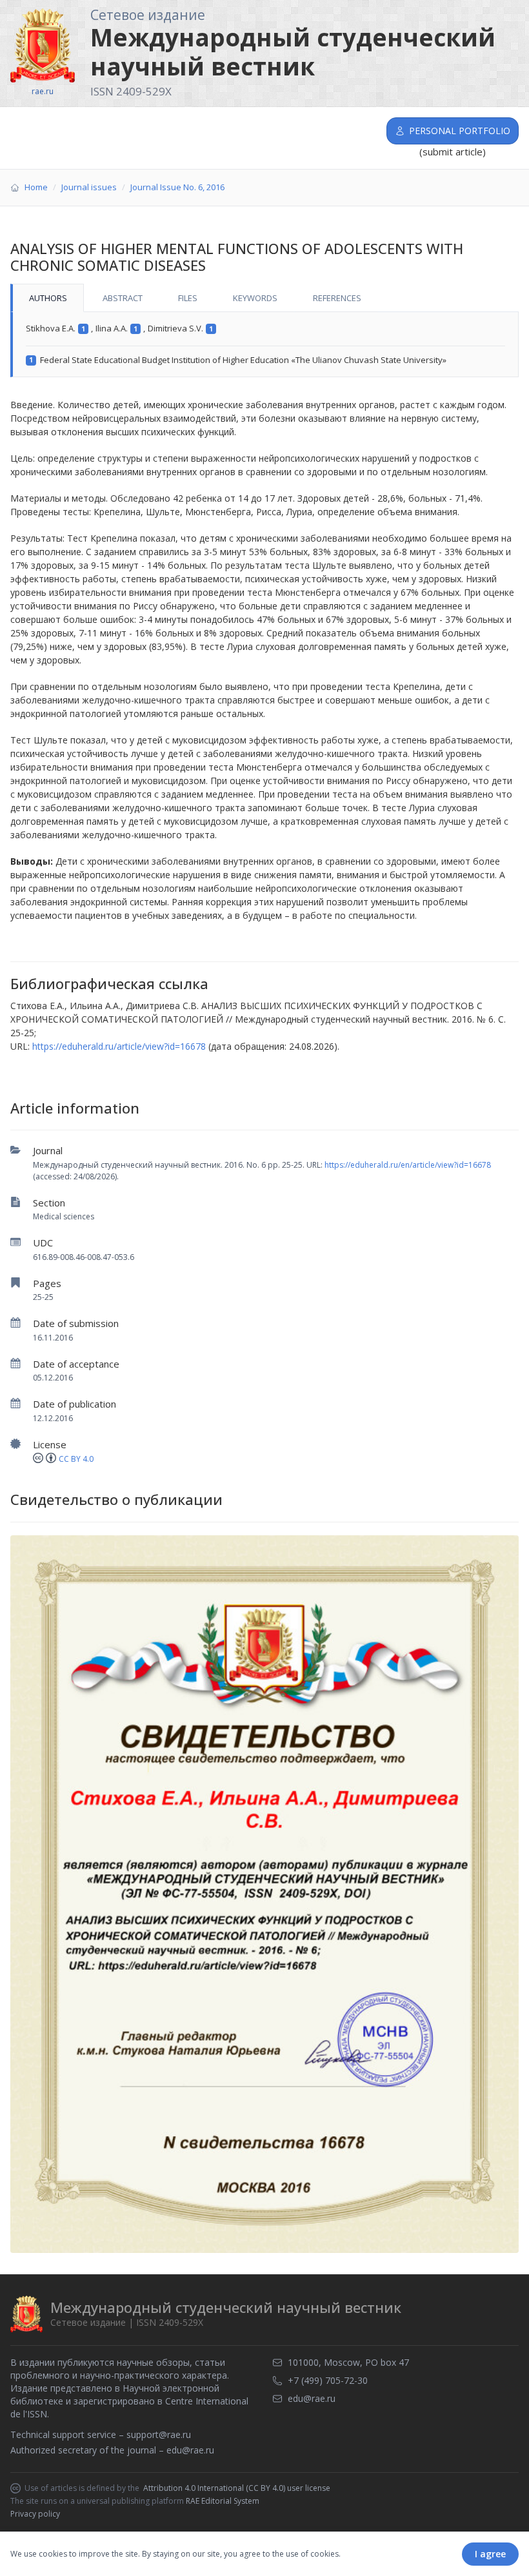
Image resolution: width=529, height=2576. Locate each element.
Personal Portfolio (460, 131)
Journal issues (89, 187)
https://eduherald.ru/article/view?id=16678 (119, 1046)
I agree (490, 2554)
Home (36, 187)
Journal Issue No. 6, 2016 (177, 187)
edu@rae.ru (190, 2450)
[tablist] (264, 298)
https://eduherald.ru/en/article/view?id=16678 (408, 1165)
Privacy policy (35, 2514)
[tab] (47, 298)
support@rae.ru (159, 2434)
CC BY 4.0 (76, 1459)
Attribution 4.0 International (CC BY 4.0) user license (237, 2488)
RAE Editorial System (223, 2501)
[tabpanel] (264, 345)
